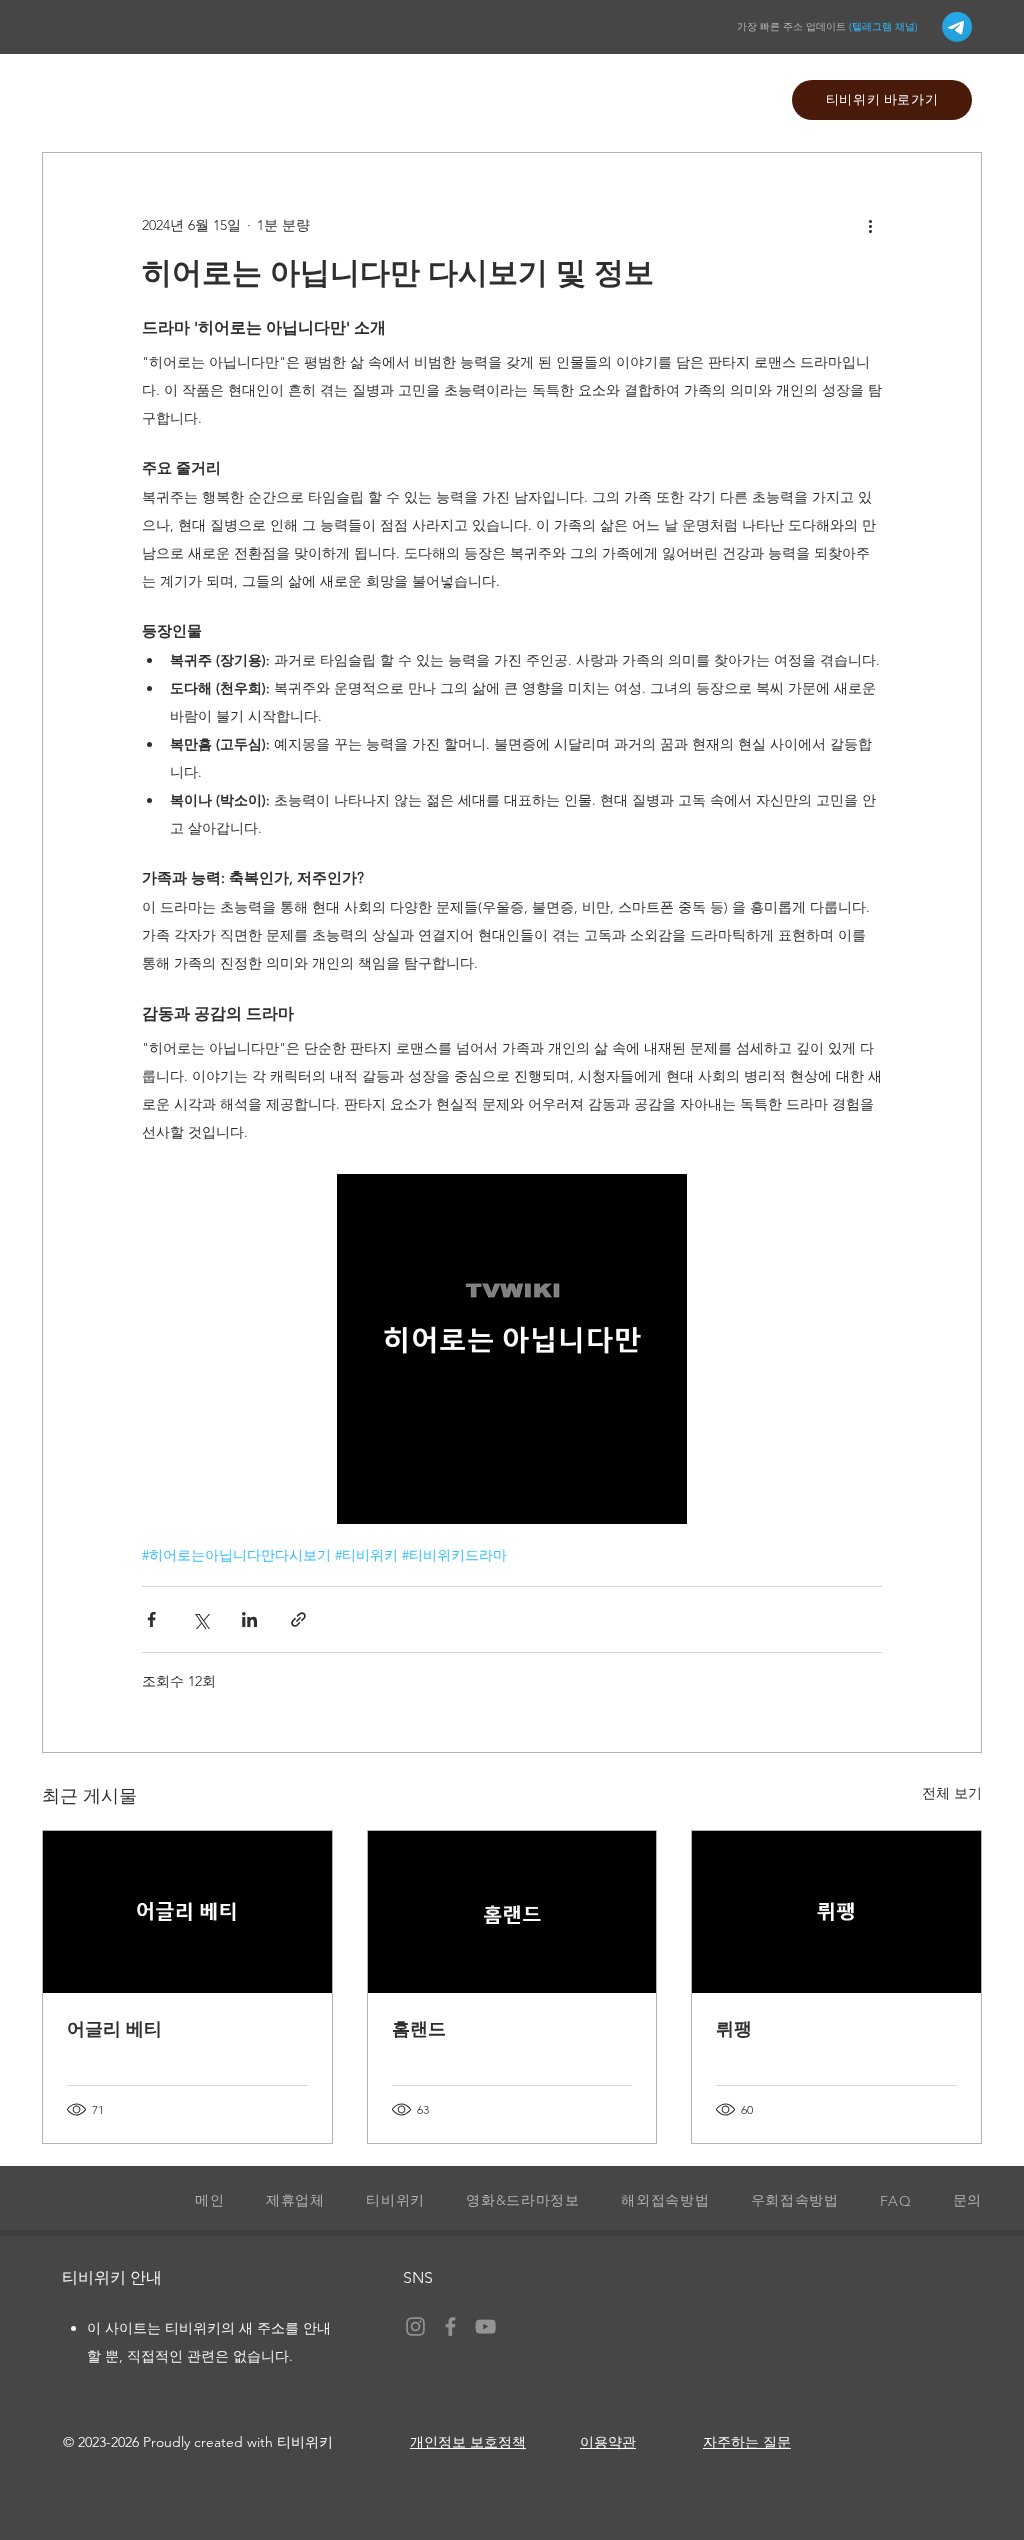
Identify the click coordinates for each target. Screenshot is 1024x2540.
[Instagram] (415, 2326)
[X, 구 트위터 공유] (200, 1619)
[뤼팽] (836, 1912)
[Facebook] (450, 2326)
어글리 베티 (114, 2029)
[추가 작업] (870, 225)
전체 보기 (952, 1793)
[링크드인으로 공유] (249, 1619)
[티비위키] (957, 27)
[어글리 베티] (187, 1912)
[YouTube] (485, 2326)
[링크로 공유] (298, 1619)
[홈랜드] (512, 1912)
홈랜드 (419, 2029)
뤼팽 (734, 2029)
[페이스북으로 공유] (151, 1619)
